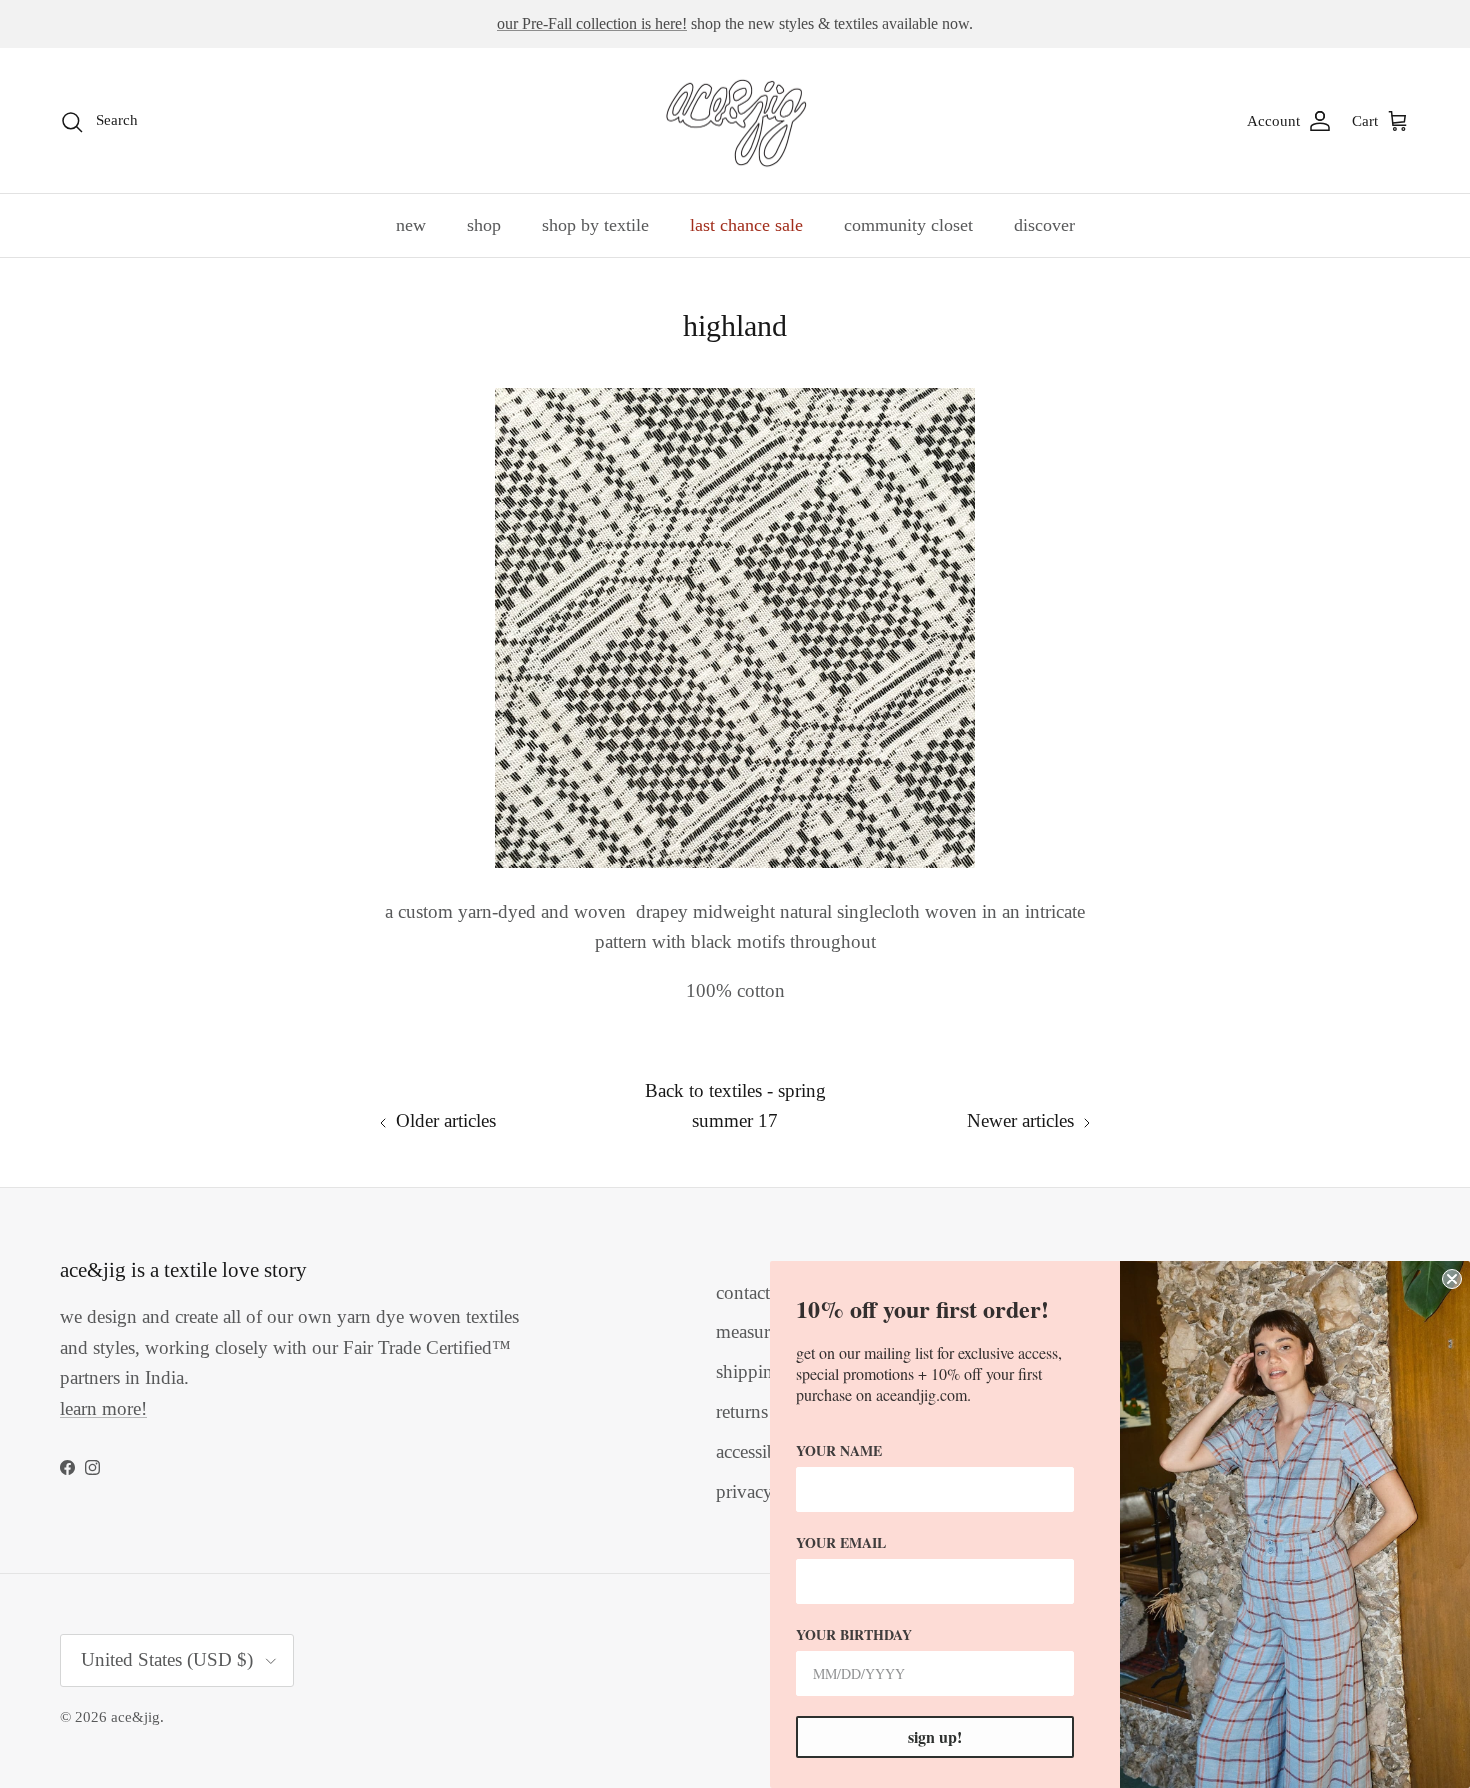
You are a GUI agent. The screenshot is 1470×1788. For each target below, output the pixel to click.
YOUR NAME (839, 1450)
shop (484, 225)
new (411, 225)
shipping (749, 1371)
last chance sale (746, 225)
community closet (908, 225)
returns (742, 1411)
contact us (754, 1292)
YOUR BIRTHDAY (854, 1634)
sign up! (935, 1736)
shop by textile (595, 225)
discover (1044, 225)
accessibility (761, 1451)
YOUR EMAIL (841, 1542)
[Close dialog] (1452, 1279)
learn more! (103, 1408)
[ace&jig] (735, 121)
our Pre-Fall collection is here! (592, 23)
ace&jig (135, 1717)
